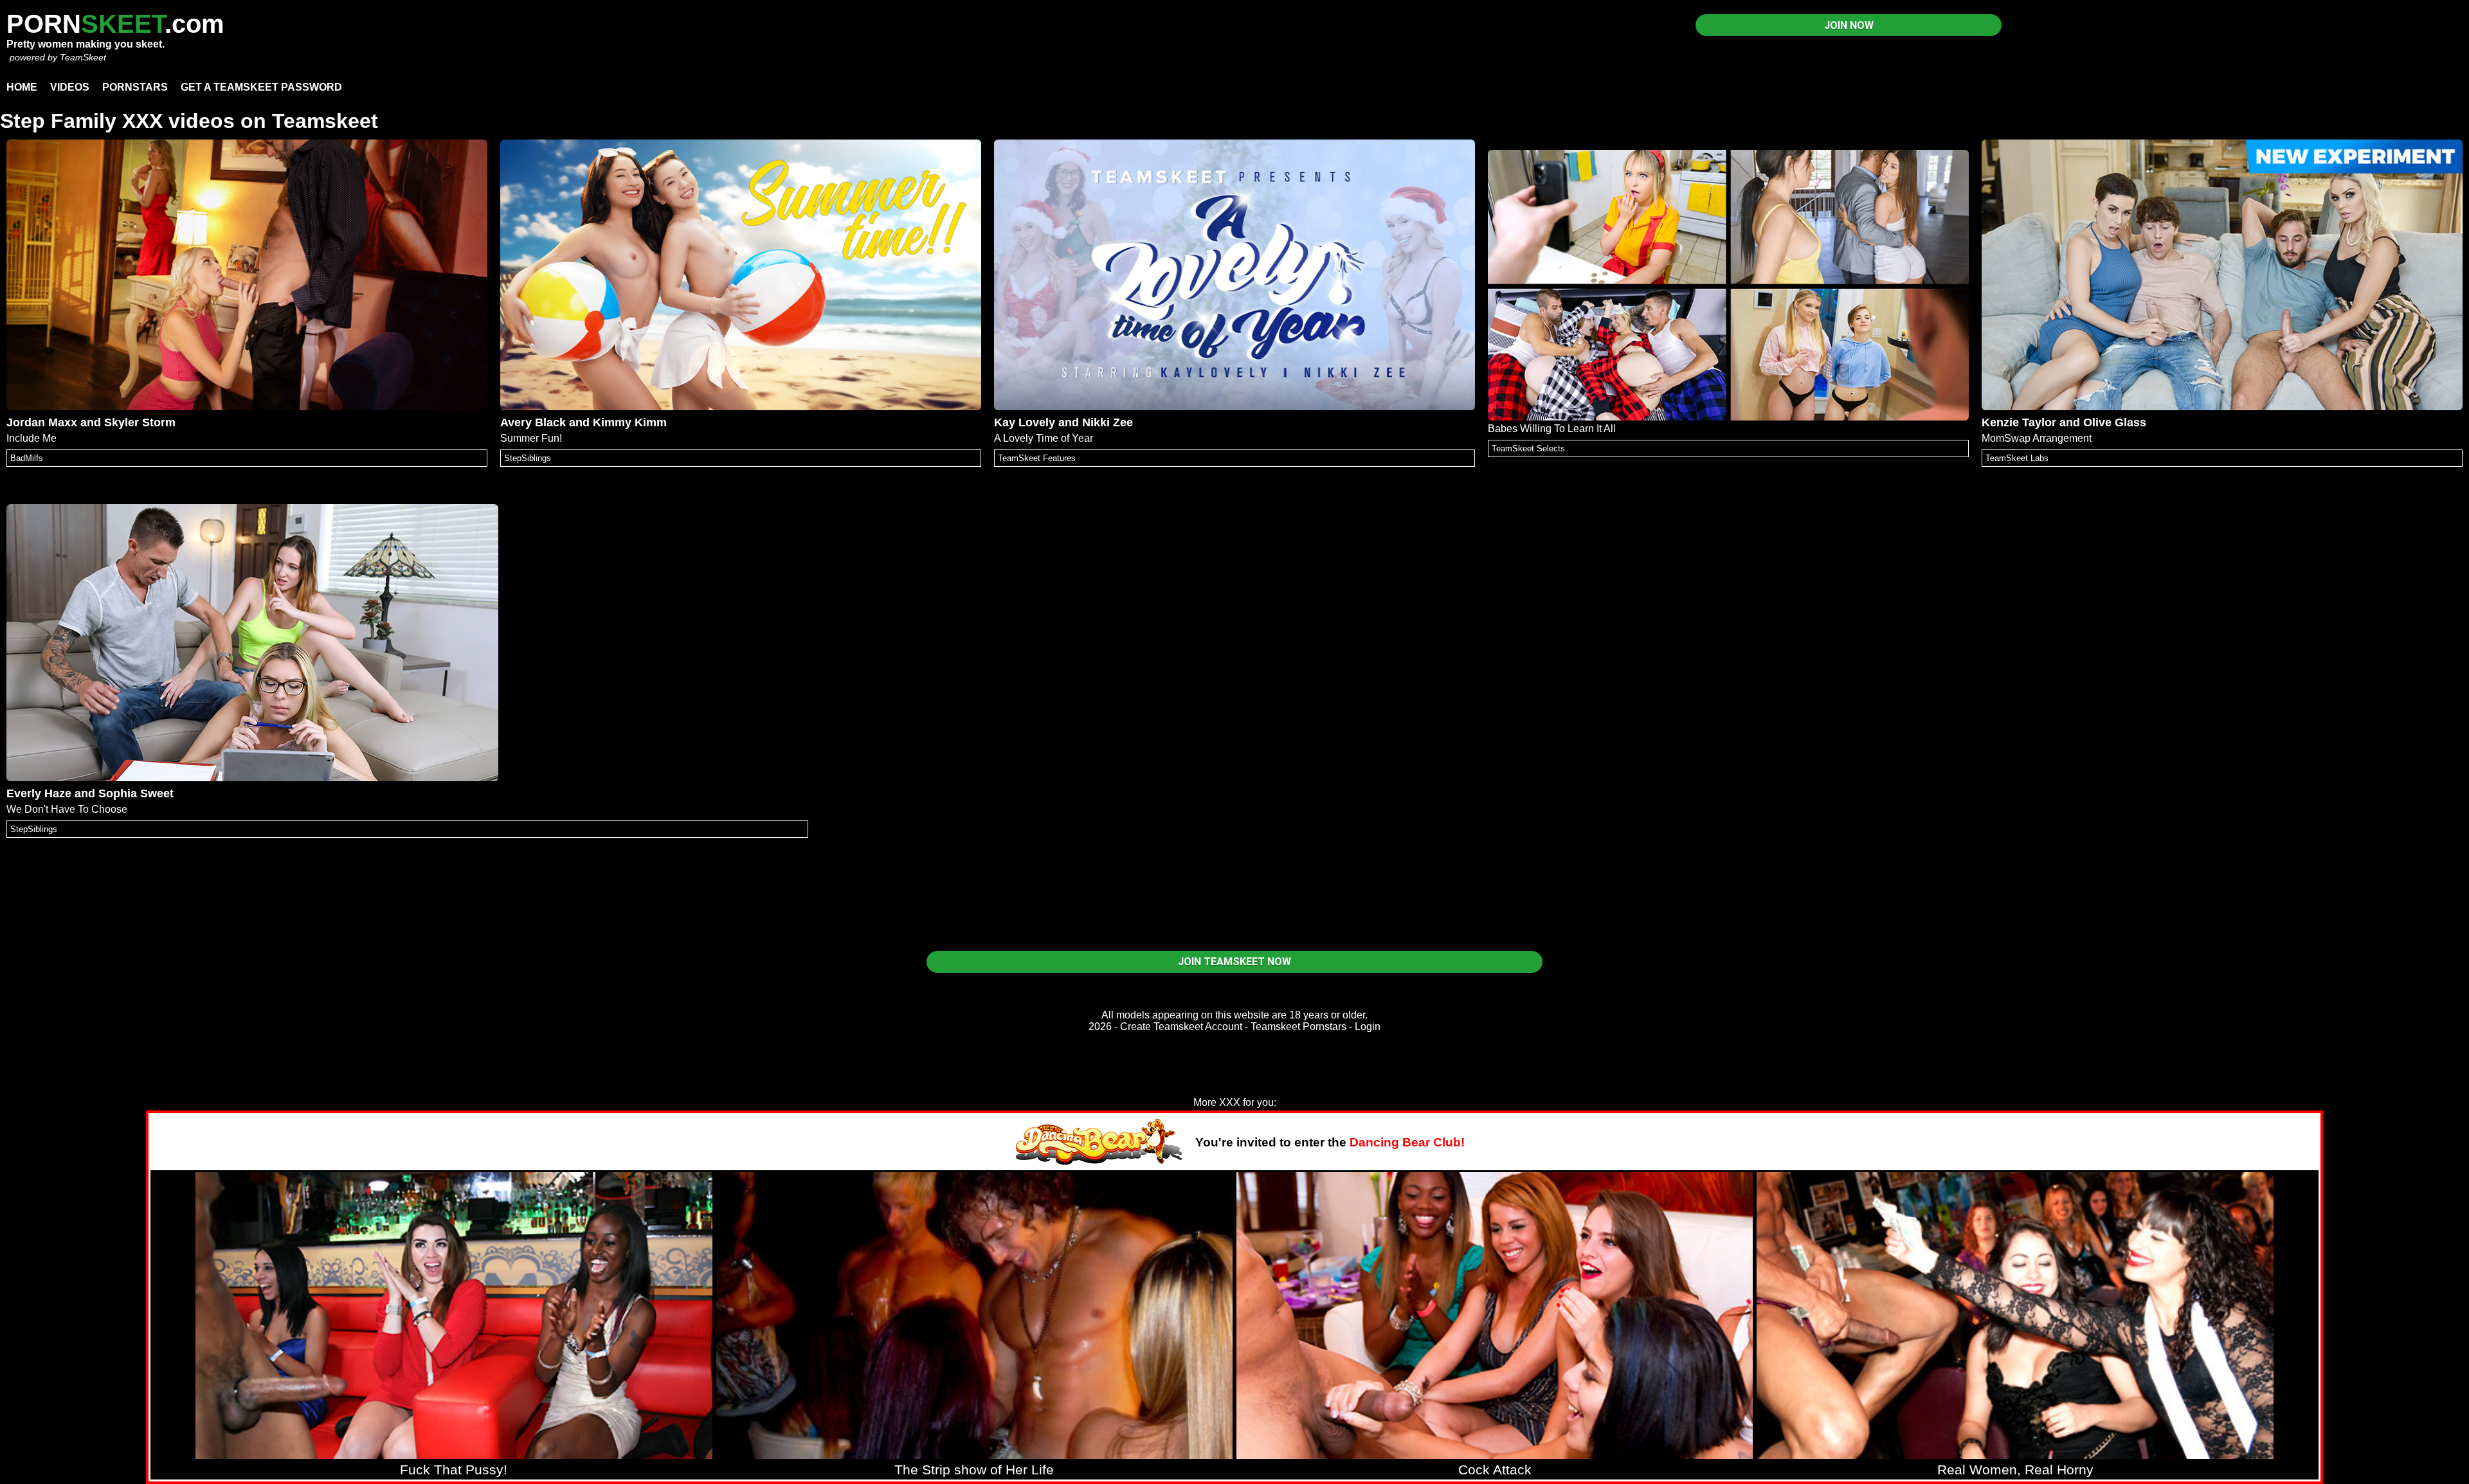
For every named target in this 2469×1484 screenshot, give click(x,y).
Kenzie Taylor (2019, 422)
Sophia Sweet (136, 793)
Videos (70, 87)
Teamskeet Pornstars (1298, 1027)
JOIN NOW (1849, 25)
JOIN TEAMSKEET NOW (1234, 962)
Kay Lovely (1025, 422)
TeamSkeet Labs (2017, 458)
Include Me (32, 438)
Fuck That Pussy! (454, 1470)
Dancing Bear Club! (1407, 1142)
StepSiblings (528, 458)
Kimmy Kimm (630, 422)
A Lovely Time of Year (1044, 438)
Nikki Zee (1108, 422)
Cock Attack (1495, 1470)
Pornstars (135, 87)
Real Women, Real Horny (2015, 1470)
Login (1368, 1027)
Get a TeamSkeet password (261, 87)
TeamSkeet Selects (1528, 448)
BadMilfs (27, 458)
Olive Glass (2115, 422)
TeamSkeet (83, 57)
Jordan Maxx (42, 422)
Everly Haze (39, 793)
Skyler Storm (140, 422)
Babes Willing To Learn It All (1552, 429)
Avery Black (533, 422)
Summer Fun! (531, 438)
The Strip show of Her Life (974, 1470)
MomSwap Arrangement (2037, 438)
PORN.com (115, 24)
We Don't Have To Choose (67, 809)
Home (22, 87)
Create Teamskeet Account (1181, 1027)
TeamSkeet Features (1037, 458)
